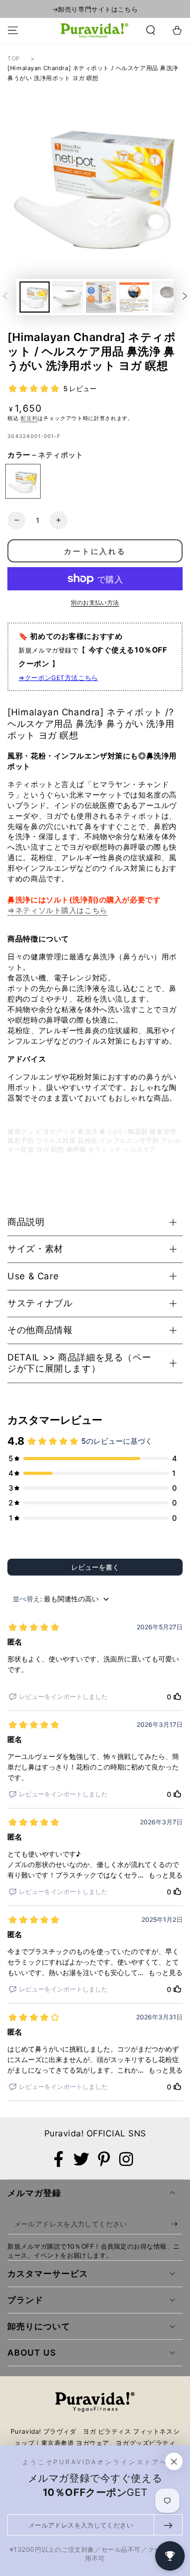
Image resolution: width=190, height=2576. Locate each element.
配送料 (29, 418)
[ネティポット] (23, 482)
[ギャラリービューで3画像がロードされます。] (68, 297)
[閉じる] (174, 2462)
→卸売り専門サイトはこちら (95, 9)
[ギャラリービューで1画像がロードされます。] (35, 297)
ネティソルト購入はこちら (61, 910)
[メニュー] (13, 31)
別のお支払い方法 (95, 602)
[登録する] (177, 2224)
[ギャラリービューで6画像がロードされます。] (168, 297)
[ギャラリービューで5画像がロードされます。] (134, 297)
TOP (14, 59)
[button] (151, 31)
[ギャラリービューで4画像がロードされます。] (101, 297)
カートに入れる (95, 551)
